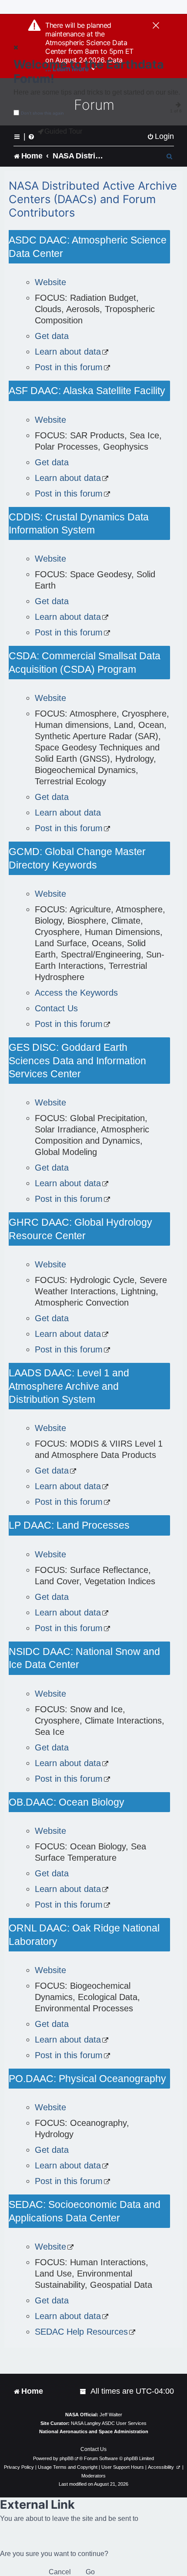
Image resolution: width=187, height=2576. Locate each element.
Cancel (60, 2572)
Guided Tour (63, 131)
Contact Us (56, 1008)
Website (50, 282)
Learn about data (68, 352)
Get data (52, 336)
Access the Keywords (76, 993)
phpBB (67, 2458)
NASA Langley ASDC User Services (109, 2423)
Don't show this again (42, 113)
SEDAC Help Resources (81, 2332)
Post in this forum (69, 367)
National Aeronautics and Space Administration (94, 2431)
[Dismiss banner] (156, 26)
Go (90, 2572)
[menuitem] (160, 137)
